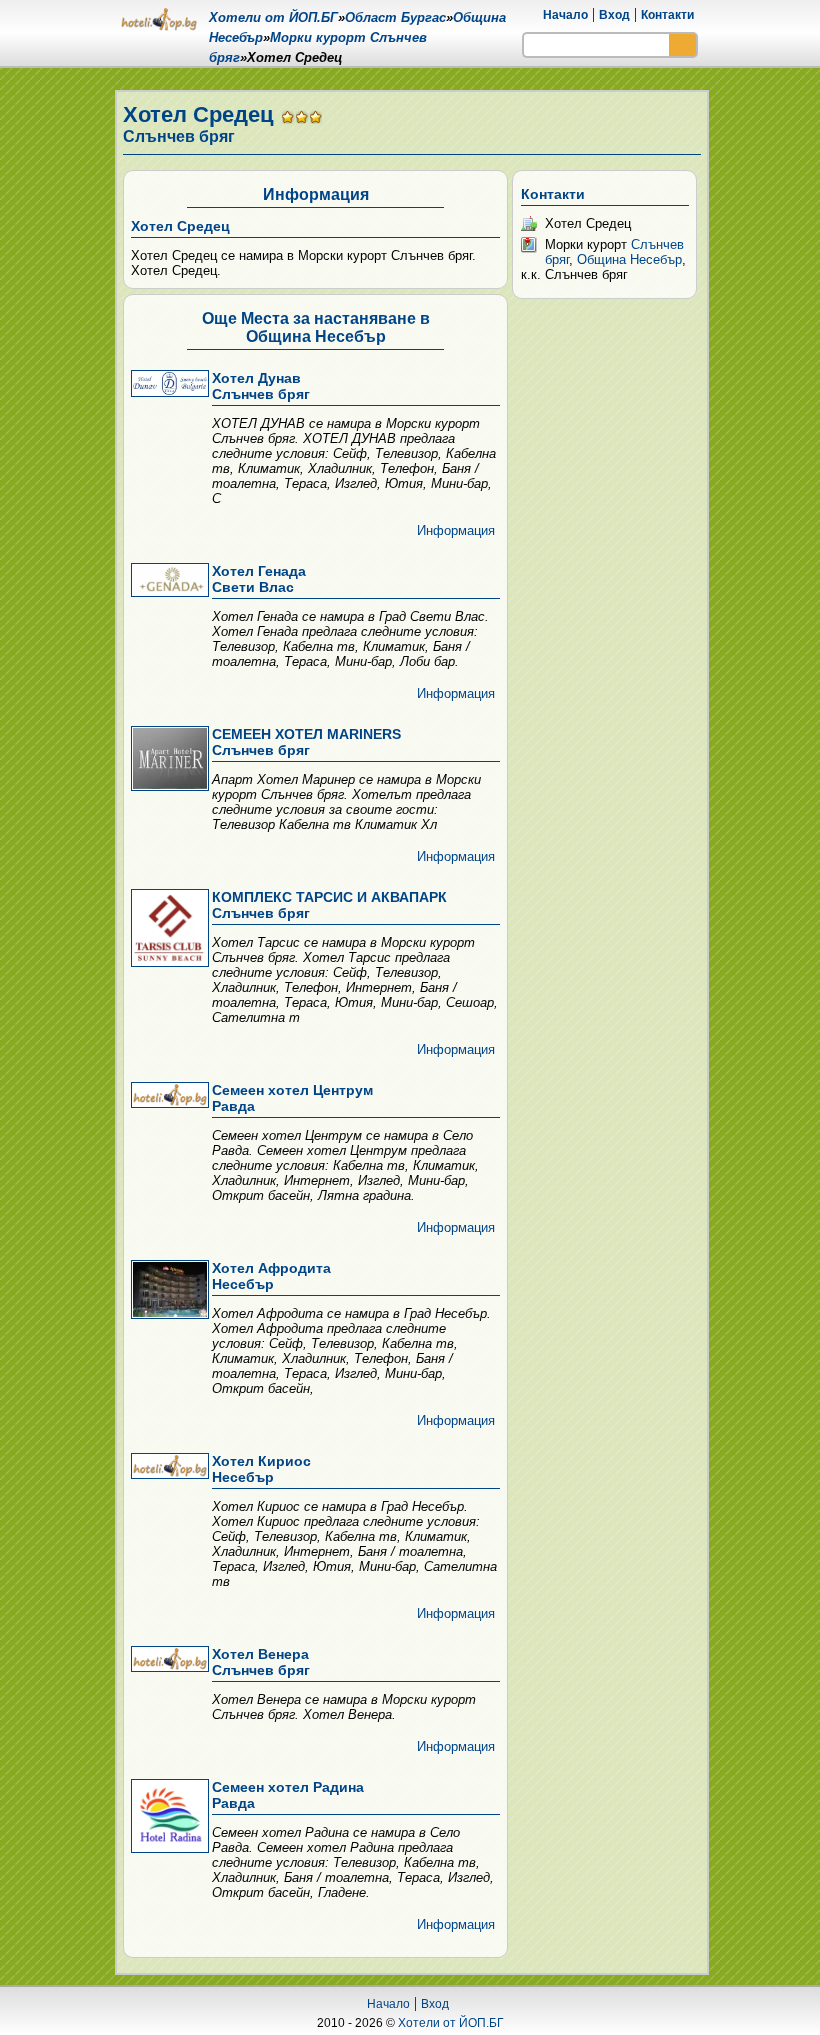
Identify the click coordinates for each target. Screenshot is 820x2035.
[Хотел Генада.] (168, 581)
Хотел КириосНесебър (261, 1469)
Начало (565, 15)
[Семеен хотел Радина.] (168, 1817)
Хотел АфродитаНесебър (271, 1276)
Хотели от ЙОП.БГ (451, 2023)
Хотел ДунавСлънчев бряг (261, 386)
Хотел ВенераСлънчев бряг (261, 1662)
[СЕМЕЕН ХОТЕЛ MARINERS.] (168, 760)
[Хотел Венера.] (168, 1660)
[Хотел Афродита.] (168, 1291)
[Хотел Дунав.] (168, 385)
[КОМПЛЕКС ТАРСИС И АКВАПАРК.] (168, 929)
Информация (456, 530)
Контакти (667, 15)
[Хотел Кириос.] (168, 1467)
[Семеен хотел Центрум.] (168, 1096)
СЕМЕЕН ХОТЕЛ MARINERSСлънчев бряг (306, 742)
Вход (614, 15)
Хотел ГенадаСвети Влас (259, 579)
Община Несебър (629, 259)
